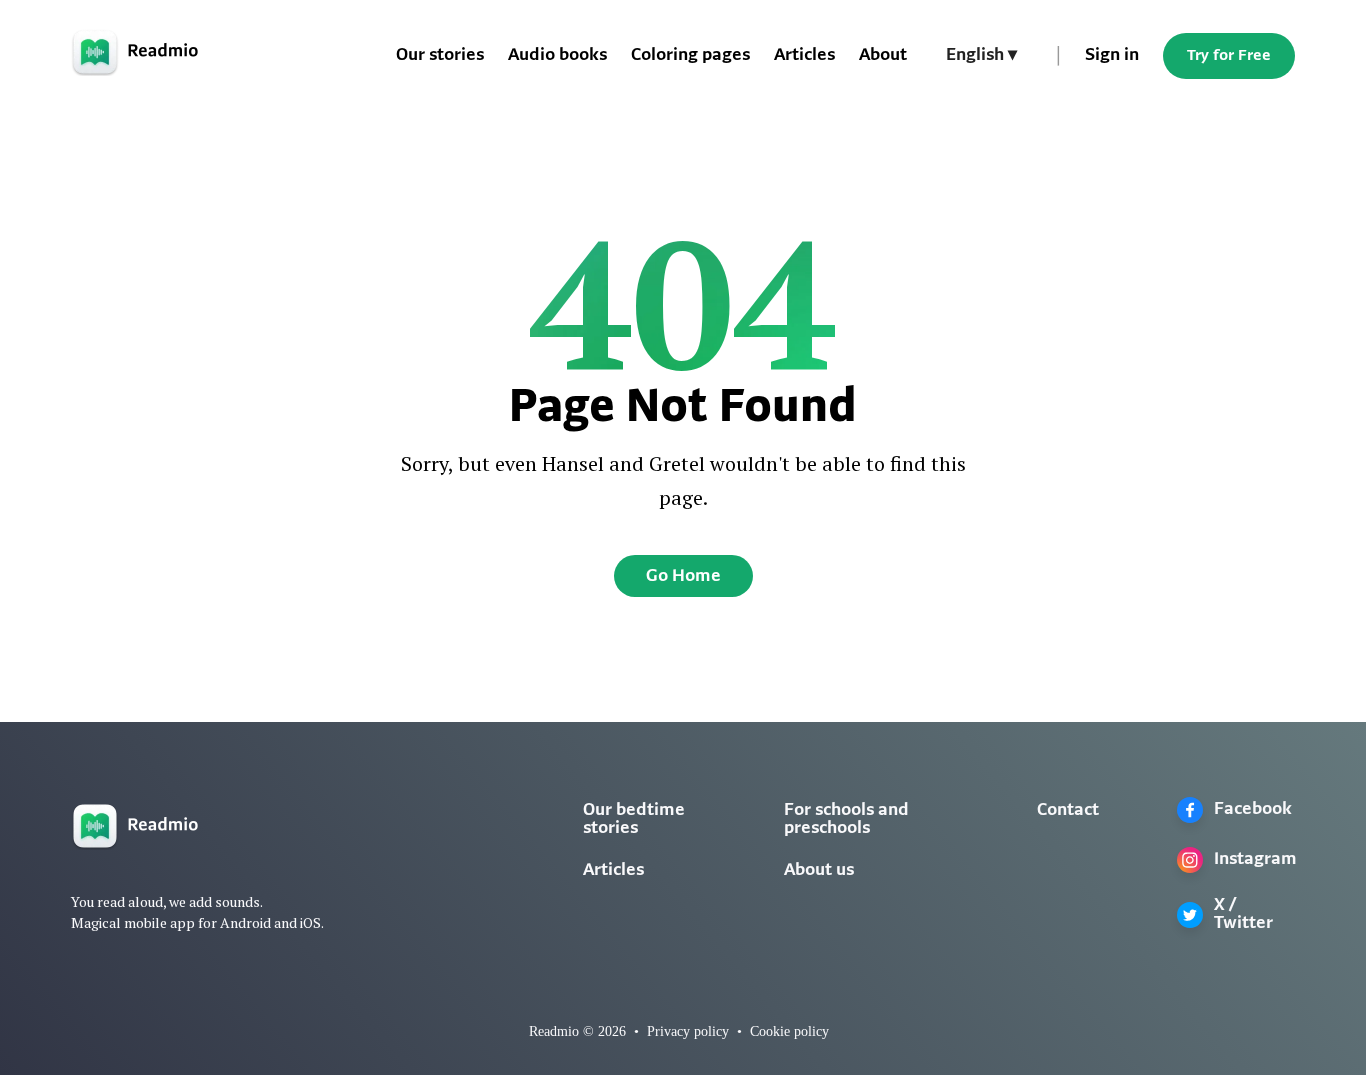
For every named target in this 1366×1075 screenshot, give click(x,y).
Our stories (440, 56)
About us (819, 871)
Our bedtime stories (634, 820)
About (883, 56)
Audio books (557, 56)
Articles (804, 56)
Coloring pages (690, 56)
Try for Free (1229, 56)
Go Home (683, 577)
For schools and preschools (846, 820)
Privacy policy (688, 1031)
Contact (1068, 811)
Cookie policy (789, 1031)
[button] (981, 56)
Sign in (1112, 56)
